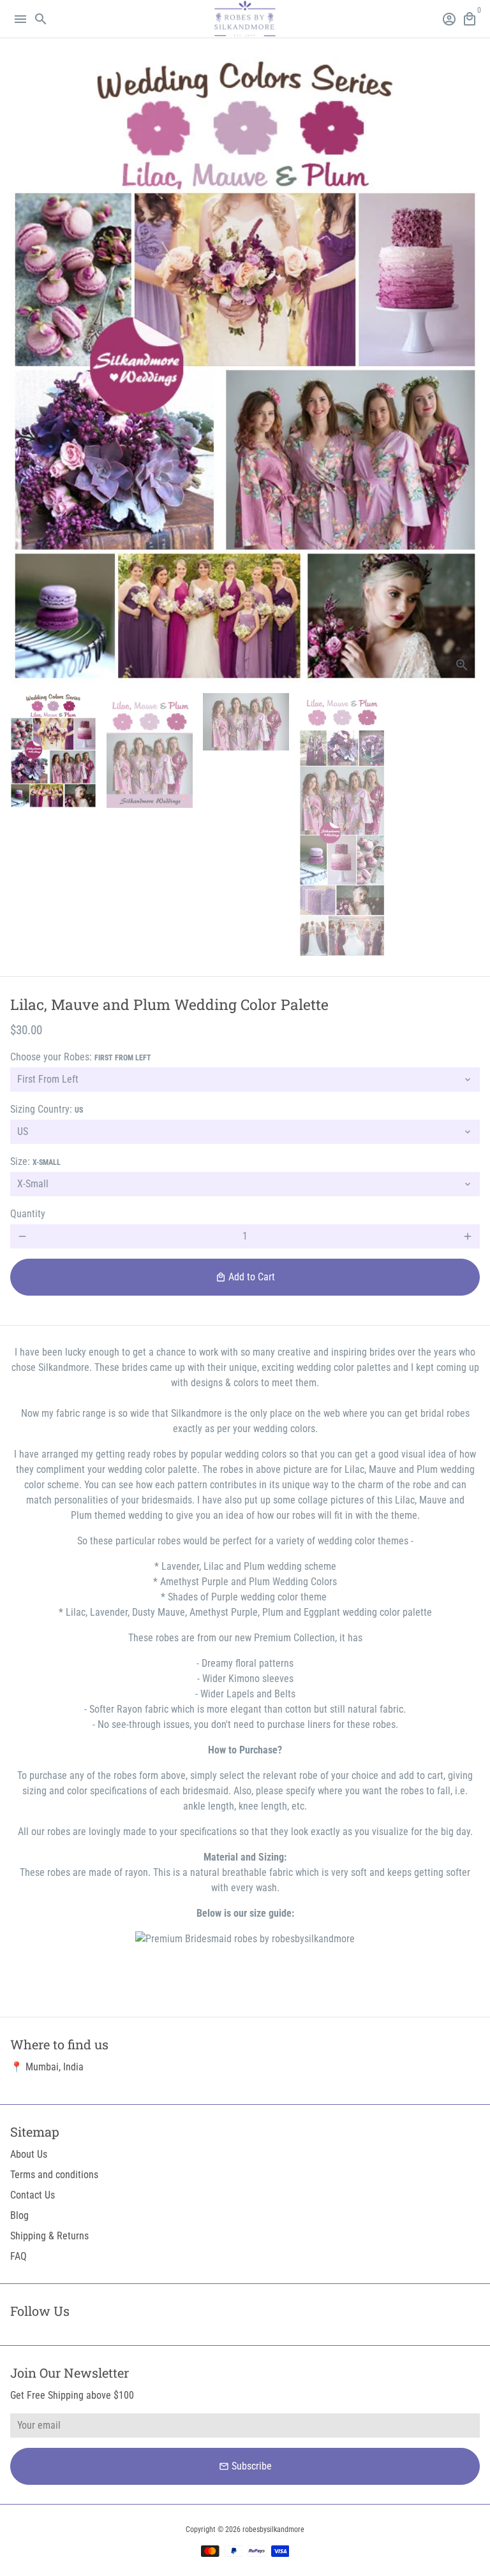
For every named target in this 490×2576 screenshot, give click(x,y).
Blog (19, 2215)
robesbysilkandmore (273, 2529)
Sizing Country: (47, 1109)
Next (468, 370)
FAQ (19, 2256)
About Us (29, 2154)
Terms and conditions (54, 2175)
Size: (35, 1161)
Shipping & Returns (49, 2236)
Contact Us (33, 2195)
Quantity (28, 1214)
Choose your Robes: (81, 1057)
